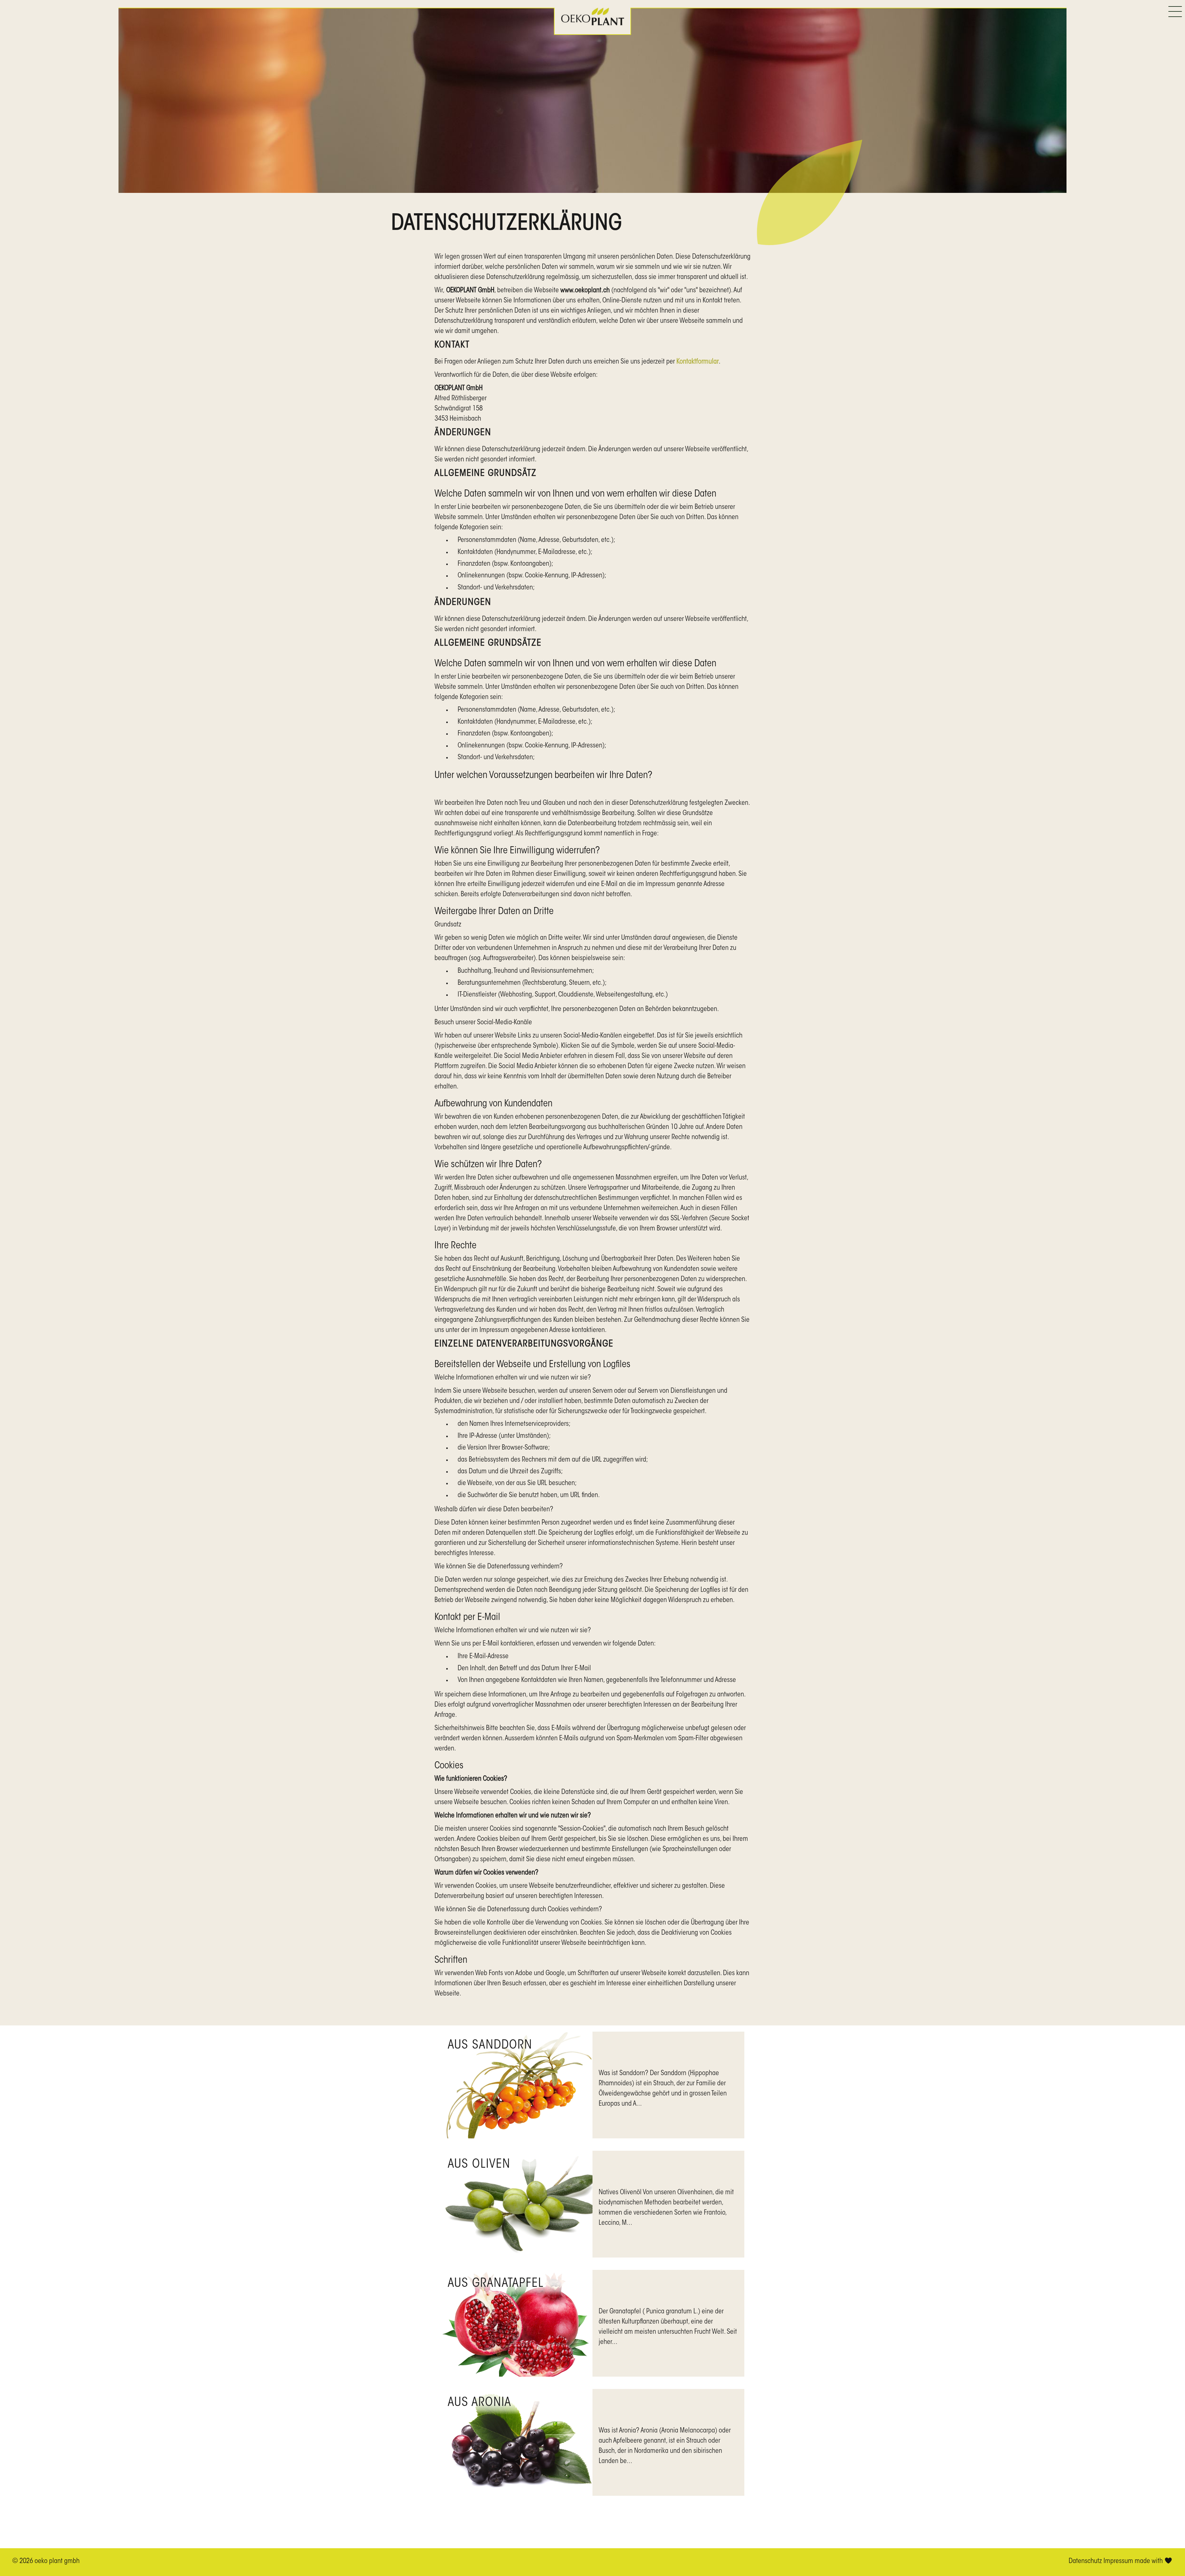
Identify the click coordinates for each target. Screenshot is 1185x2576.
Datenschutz (1085, 2561)
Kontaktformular (698, 362)
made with (1150, 2561)
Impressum (1118, 2561)
